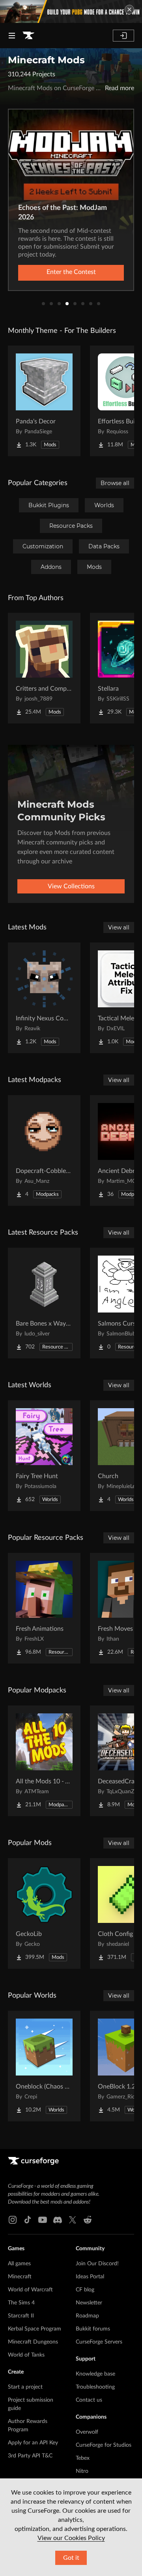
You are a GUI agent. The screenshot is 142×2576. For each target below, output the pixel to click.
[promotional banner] (71, 11)
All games (19, 2264)
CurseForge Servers (99, 2342)
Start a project (25, 2387)
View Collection (71, 272)
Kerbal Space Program (35, 2329)
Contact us (89, 2400)
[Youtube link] (43, 2220)
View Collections (71, 886)
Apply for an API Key (33, 2443)
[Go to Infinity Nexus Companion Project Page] (44, 998)
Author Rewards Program (28, 2426)
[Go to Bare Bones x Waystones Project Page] (44, 1303)
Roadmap (87, 2316)
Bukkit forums (93, 2329)
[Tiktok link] (28, 2220)
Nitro (82, 2471)
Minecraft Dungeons (33, 2342)
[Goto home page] (28, 36)
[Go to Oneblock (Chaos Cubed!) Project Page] (44, 2066)
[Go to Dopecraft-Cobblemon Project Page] (44, 1150)
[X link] (73, 2220)
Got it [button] (71, 2558)
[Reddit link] (88, 2220)
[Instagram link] (13, 2220)
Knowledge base (95, 2374)
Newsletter (89, 2303)
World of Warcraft (30, 2290)
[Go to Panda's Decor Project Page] (44, 401)
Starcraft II (21, 2316)
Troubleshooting (95, 2387)
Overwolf (87, 2432)
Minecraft (20, 2277)
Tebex (83, 2458)
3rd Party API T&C (30, 2456)
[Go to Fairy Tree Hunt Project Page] (44, 1456)
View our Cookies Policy (71, 2538)
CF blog (85, 2290)
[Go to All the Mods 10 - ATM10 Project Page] (44, 1761)
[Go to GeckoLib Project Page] (44, 1913)
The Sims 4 (21, 2303)
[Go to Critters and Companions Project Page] (44, 668)
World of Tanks (26, 2355)
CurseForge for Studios (104, 2445)
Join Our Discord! (97, 2264)
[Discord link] (58, 2220)
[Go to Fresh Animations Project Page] (44, 1608)
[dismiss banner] (129, 9)
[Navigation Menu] (12, 36)
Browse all (115, 483)
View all (119, 927)
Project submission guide (31, 2404)
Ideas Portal (90, 2277)
